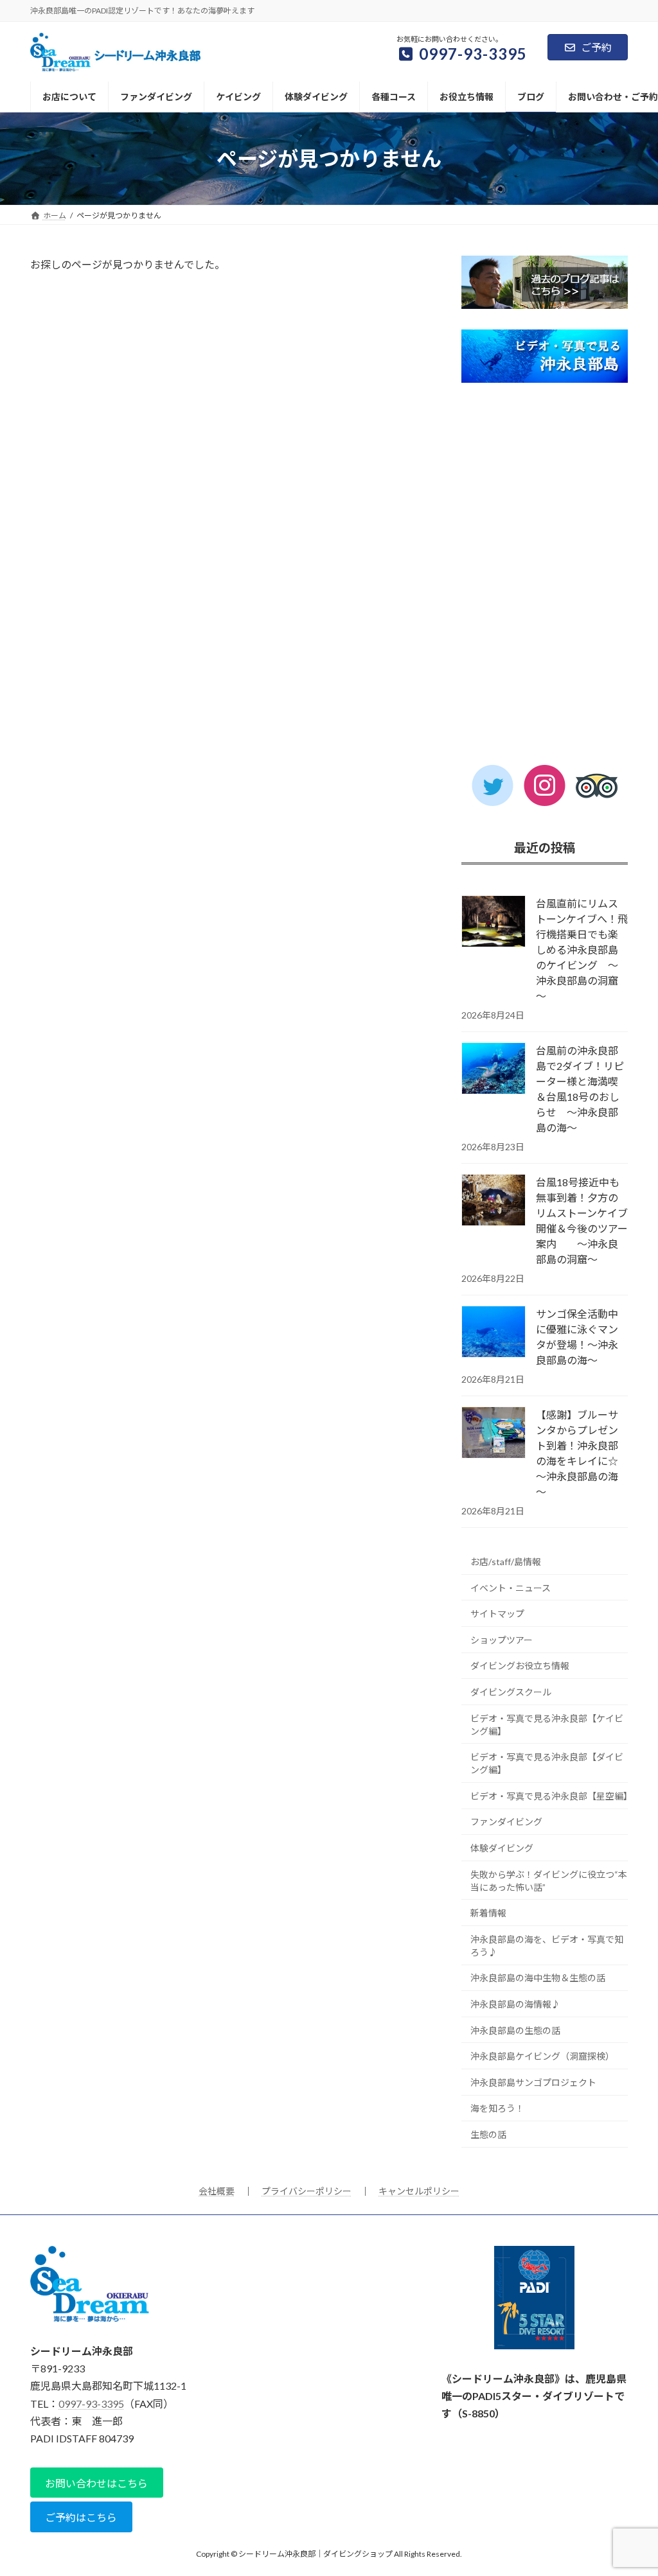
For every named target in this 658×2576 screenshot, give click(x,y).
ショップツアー (502, 1640)
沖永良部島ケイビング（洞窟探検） (542, 2056)
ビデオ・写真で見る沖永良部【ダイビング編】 (547, 1763)
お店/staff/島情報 (506, 1562)
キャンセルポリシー (419, 2191)
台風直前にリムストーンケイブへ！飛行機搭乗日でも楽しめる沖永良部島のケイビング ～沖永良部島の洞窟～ (582, 950)
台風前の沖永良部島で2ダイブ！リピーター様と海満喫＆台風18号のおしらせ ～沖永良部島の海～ (580, 1089)
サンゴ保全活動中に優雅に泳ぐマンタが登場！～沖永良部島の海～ (577, 1337)
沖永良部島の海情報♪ (515, 2004)
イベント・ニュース (511, 1588)
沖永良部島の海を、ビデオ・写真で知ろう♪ (547, 1946)
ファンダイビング (506, 1822)
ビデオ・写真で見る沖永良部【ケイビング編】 (547, 1725)
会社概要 (217, 2191)
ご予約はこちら (81, 2517)
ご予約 (596, 47)
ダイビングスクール (511, 1692)
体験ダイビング (502, 1848)
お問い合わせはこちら (96, 2483)
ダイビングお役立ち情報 (520, 1666)
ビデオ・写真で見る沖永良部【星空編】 (549, 1796)
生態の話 (488, 2134)
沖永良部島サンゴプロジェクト (533, 2082)
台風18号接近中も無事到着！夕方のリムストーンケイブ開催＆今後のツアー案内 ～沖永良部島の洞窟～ (582, 1221)
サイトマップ (497, 1614)
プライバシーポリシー (307, 2191)
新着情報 (488, 1913)
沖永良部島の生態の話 (515, 2030)
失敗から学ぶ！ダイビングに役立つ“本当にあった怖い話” (549, 1881)
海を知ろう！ (497, 2108)
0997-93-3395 (91, 2403)
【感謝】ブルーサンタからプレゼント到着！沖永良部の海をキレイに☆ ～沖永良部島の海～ (582, 1453)
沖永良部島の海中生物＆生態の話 (538, 1978)
